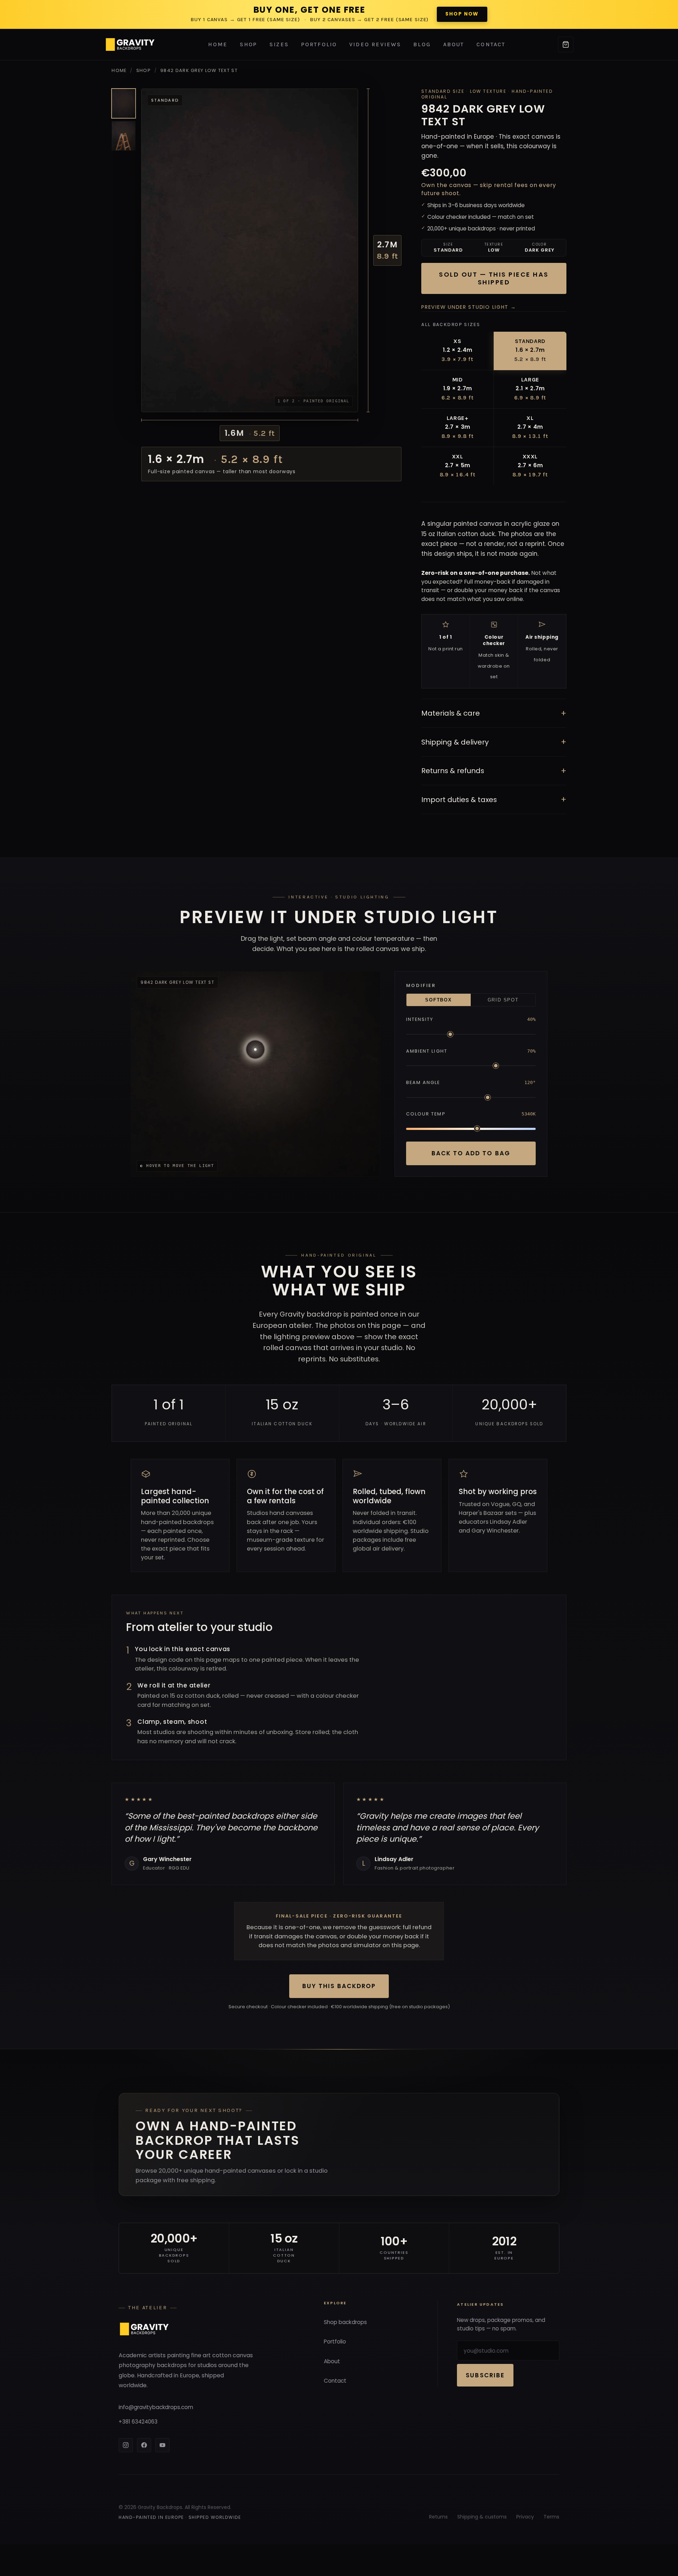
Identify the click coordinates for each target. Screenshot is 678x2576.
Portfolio (319, 44)
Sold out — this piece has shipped (494, 278)
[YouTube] (162, 2445)
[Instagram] (126, 2445)
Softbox (438, 1000)
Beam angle (423, 1082)
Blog (422, 44)
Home (218, 44)
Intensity (420, 1019)
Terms (551, 2517)
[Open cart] (566, 44)
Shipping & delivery (494, 742)
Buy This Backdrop (339, 1986)
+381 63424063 (138, 2422)
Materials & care (494, 713)
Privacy (525, 2517)
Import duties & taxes (494, 799)
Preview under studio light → (469, 307)
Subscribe (485, 2375)
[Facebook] (144, 2445)
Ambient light (427, 1051)
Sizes (279, 44)
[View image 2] (124, 136)
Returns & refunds (494, 771)
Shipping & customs (482, 2517)
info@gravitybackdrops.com (156, 2407)
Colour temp (426, 1114)
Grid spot (503, 1000)
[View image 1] (124, 103)
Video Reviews (375, 44)
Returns (438, 2517)
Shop (249, 44)
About (454, 44)
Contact (491, 44)
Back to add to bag (471, 1153)
